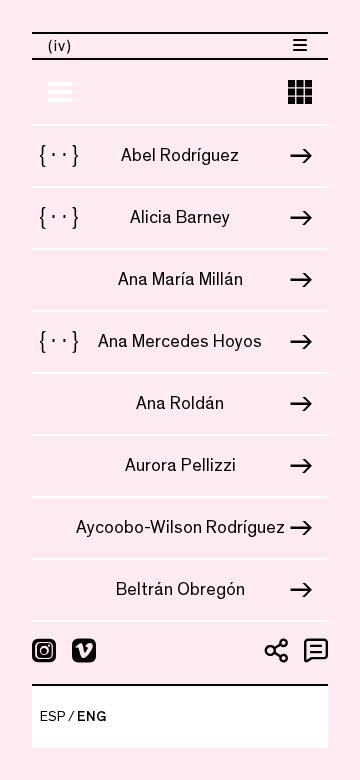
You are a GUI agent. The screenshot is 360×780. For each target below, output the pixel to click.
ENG (91, 717)
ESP (53, 717)
